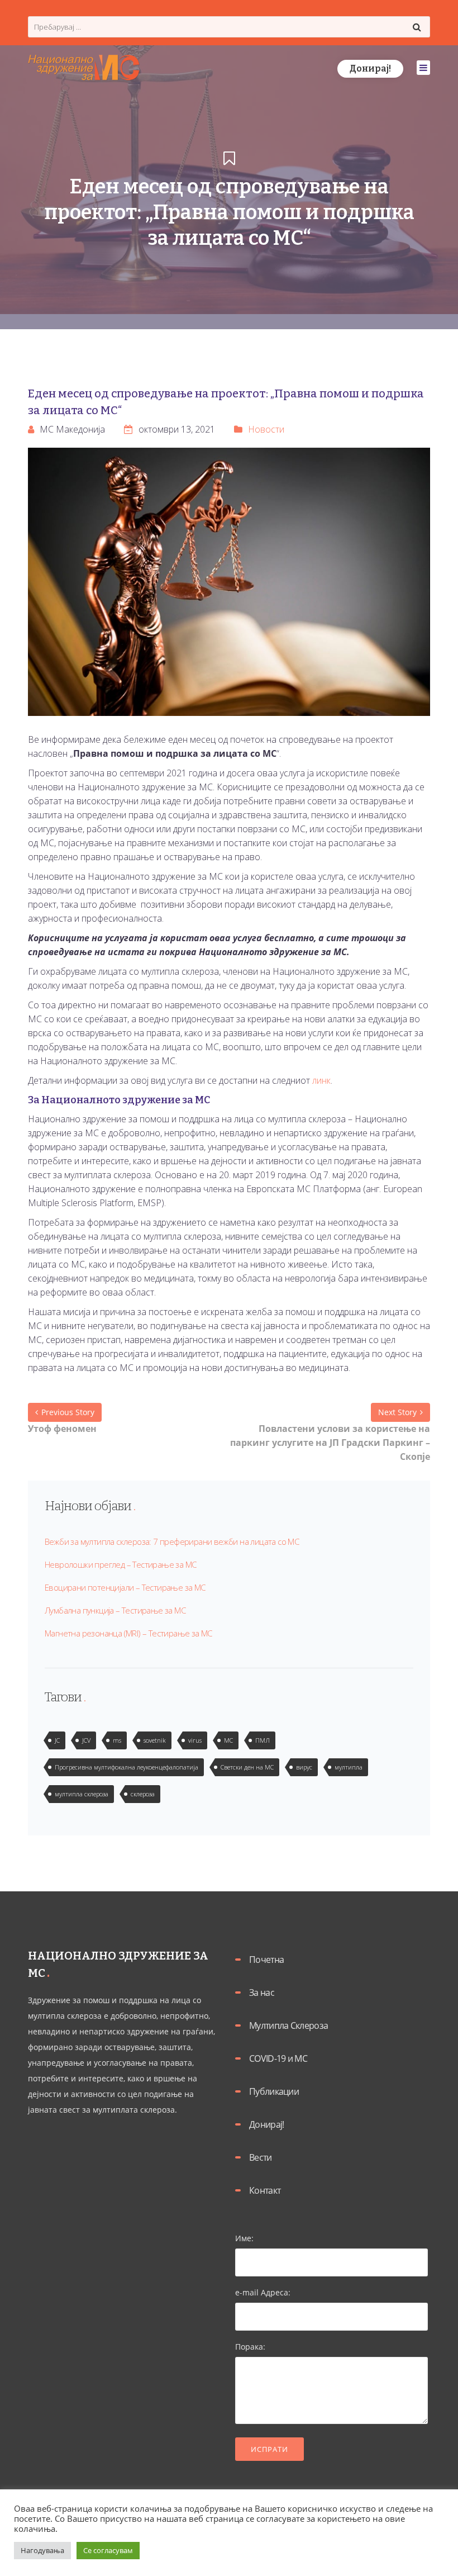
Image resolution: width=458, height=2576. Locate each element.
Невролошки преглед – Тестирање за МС (120, 1564)
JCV (86, 1740)
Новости (266, 429)
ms (117, 1740)
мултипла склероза (82, 1794)
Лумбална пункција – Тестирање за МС (115, 1610)
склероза (143, 1794)
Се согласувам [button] (108, 2550)
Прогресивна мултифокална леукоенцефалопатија (127, 1767)
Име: (244, 2238)
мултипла (349, 1767)
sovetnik (155, 1740)
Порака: (250, 2347)
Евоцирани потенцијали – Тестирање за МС (125, 1587)
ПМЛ (263, 1740)
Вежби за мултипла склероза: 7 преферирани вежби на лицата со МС (172, 1541)
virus (195, 1740)
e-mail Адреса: (263, 2292)
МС (228, 1740)
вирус (304, 1767)
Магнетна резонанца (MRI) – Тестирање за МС (128, 1633)
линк (321, 1080)
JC (57, 1740)
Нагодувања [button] (42, 2550)
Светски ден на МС (247, 1767)
